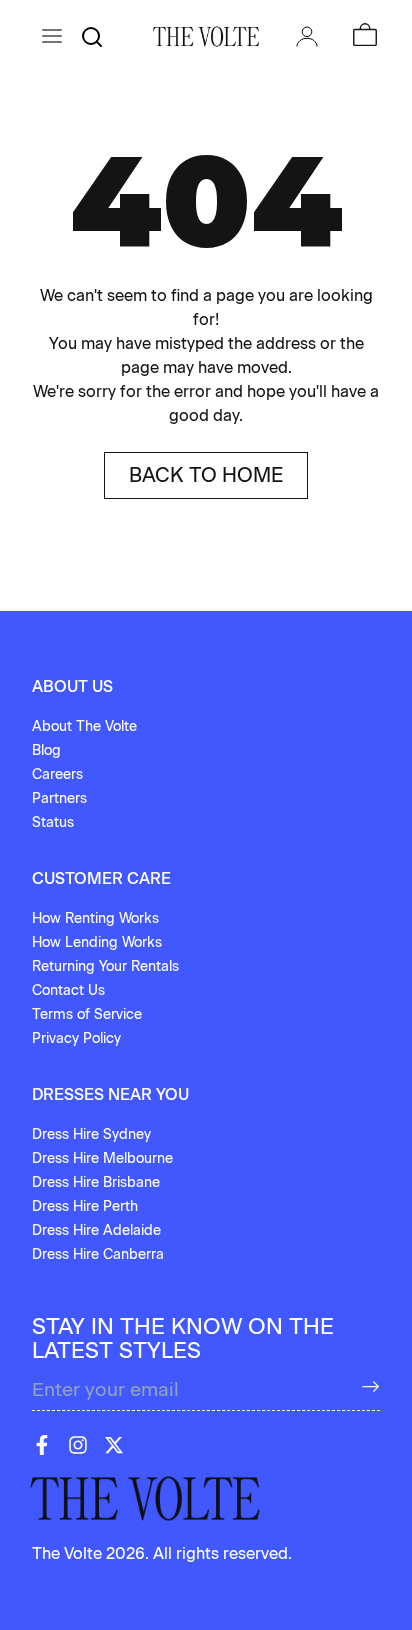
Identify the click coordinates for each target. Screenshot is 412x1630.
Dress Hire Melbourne (102, 1158)
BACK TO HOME (206, 475)
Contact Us (68, 990)
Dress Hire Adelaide (96, 1230)
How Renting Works (95, 918)
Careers (57, 774)
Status (53, 822)
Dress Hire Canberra (98, 1254)
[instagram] (78, 1445)
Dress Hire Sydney (91, 1134)
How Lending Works (97, 942)
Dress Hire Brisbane (96, 1182)
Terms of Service (87, 1014)
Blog (46, 750)
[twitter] (114, 1445)
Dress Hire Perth (85, 1206)
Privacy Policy (76, 1038)
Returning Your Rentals (105, 966)
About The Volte (84, 726)
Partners (59, 798)
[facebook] (42, 1445)
